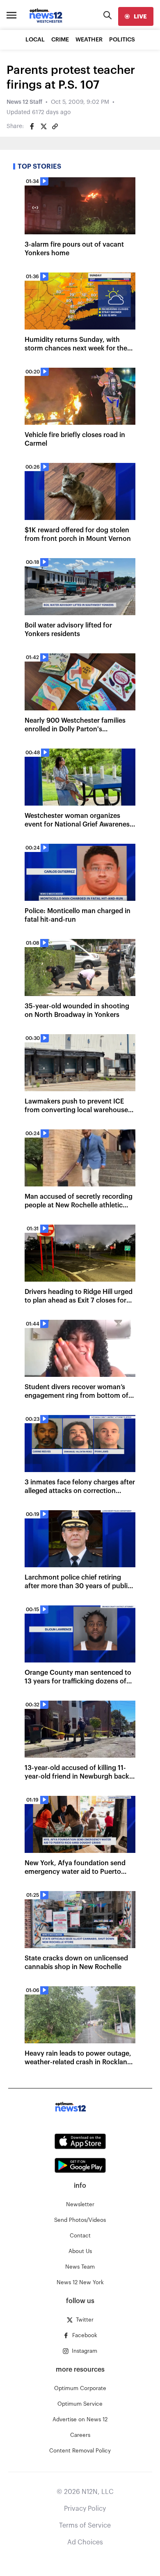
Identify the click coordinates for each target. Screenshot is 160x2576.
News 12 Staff (24, 102)
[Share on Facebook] (32, 126)
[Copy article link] (55, 126)
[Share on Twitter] (43, 126)
